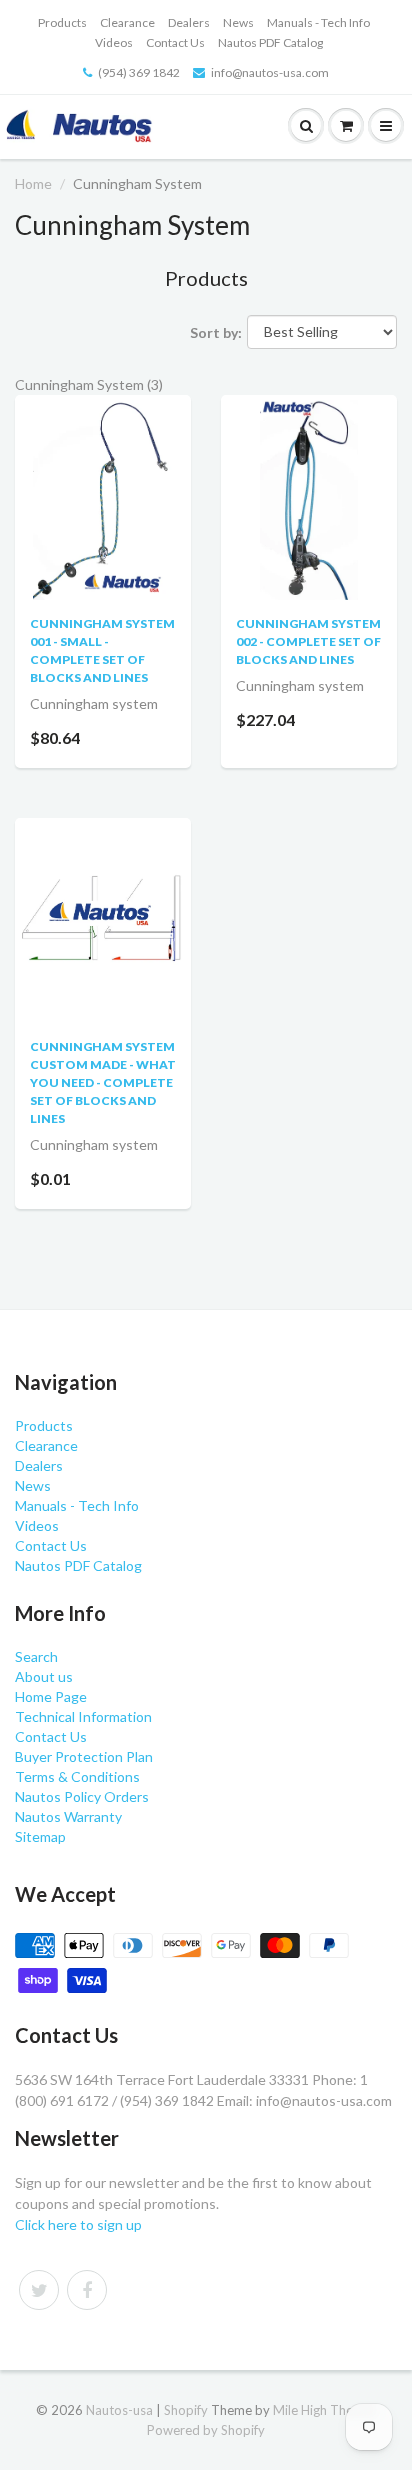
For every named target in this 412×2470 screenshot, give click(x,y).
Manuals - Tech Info (318, 22)
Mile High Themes (325, 2410)
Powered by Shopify (206, 2430)
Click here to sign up (78, 2224)
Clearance (127, 22)
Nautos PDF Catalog (270, 42)
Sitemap (40, 1836)
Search (36, 1656)
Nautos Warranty (68, 1816)
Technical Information (83, 1716)
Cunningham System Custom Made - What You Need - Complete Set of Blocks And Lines (103, 1082)
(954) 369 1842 (139, 72)
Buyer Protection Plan (84, 1756)
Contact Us (175, 42)
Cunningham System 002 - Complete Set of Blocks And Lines (308, 641)
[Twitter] (39, 2290)
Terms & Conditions (77, 1776)
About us (44, 1676)
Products (62, 22)
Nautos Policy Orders (82, 1796)
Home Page (51, 1696)
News (238, 22)
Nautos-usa (121, 2410)
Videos (114, 42)
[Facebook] (87, 2290)
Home (33, 183)
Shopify (186, 2410)
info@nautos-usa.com (270, 72)
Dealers (189, 22)
